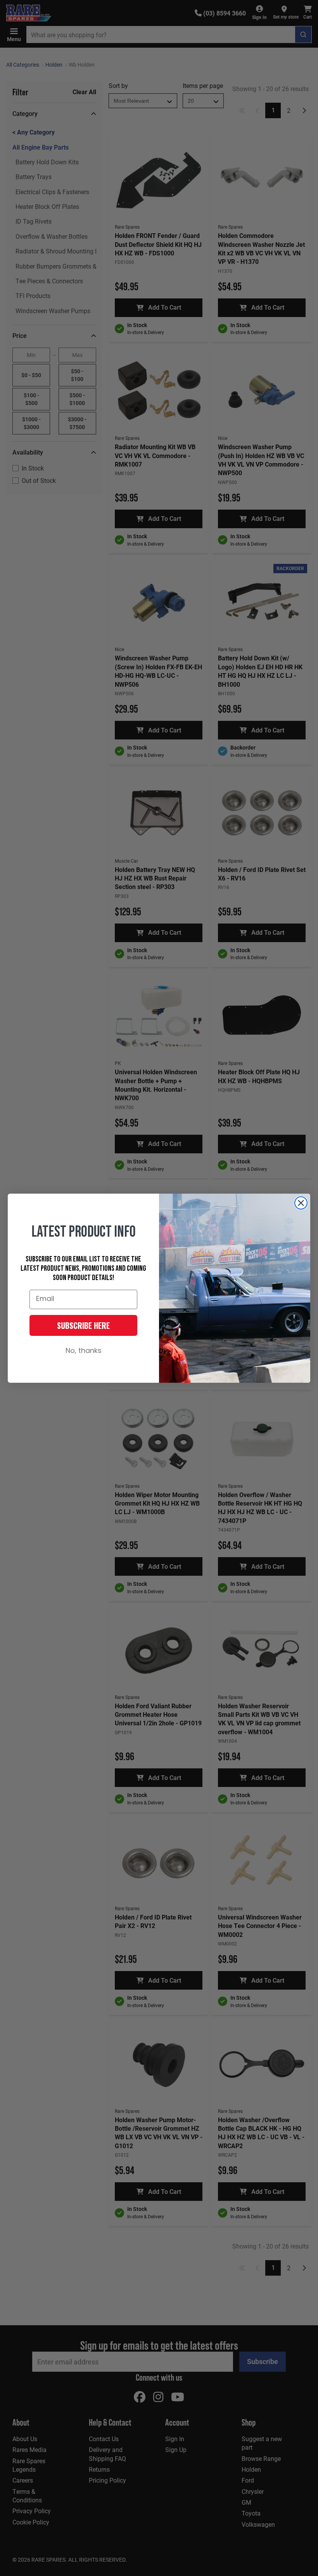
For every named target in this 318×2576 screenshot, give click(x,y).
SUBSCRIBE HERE (83, 1325)
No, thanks (84, 1351)
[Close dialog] (301, 1203)
